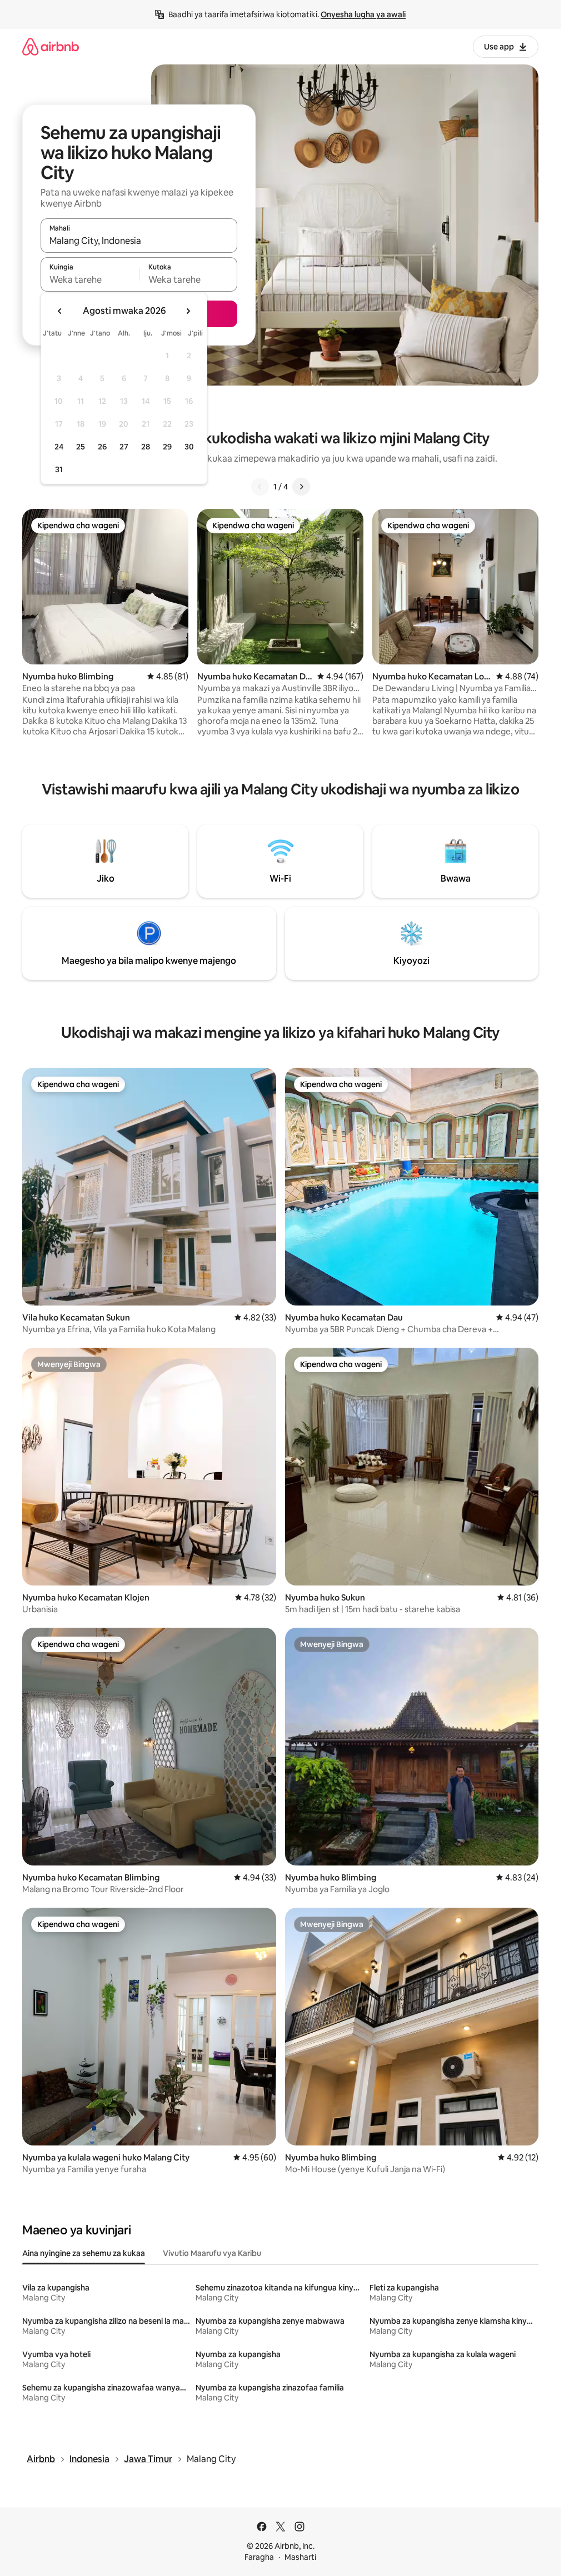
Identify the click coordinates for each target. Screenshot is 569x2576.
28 (146, 447)
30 (189, 447)
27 (124, 447)
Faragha (259, 2557)
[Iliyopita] (260, 487)
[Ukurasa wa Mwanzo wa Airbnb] (51, 46)
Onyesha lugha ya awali (363, 14)
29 (167, 447)
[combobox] (139, 241)
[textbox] (90, 279)
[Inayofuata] (301, 487)
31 (59, 469)
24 (59, 447)
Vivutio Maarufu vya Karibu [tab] (212, 2253)
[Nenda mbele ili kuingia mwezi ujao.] (188, 311)
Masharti (300, 2557)
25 (81, 447)
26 (102, 447)
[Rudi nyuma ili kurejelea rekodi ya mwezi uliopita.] (60, 311)
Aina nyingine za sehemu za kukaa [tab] (84, 2253)
